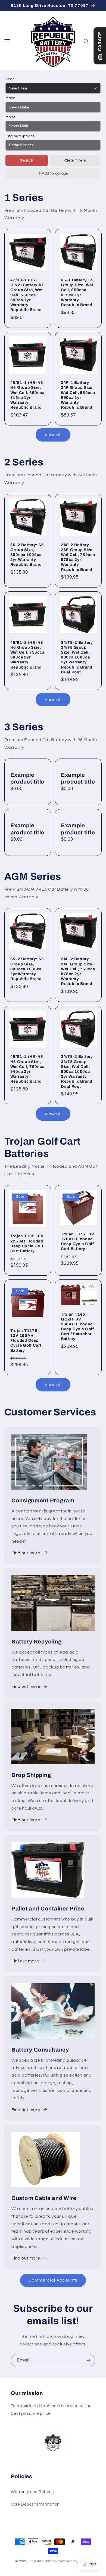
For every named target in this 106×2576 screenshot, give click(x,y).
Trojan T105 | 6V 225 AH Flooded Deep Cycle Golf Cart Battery (27, 1243)
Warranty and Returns (32, 2492)
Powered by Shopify (74, 2561)
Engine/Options (20, 136)
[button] (7, 42)
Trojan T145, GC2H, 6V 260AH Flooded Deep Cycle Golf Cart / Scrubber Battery (77, 1327)
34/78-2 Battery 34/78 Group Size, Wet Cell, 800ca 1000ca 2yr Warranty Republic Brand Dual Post (77, 657)
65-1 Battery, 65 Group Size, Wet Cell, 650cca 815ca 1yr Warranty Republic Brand (77, 292)
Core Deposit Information (35, 2504)
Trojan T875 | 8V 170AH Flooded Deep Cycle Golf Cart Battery (78, 1242)
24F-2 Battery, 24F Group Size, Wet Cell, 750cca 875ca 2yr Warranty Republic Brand (78, 557)
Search (27, 160)
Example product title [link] (27, 778)
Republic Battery (43, 2561)
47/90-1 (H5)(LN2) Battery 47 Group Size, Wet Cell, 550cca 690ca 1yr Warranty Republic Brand (27, 295)
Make (10, 98)
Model (11, 117)
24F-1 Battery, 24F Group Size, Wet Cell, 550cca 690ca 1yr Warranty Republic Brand (78, 395)
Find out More (26, 2258)
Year (10, 79)
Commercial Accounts (53, 2280)
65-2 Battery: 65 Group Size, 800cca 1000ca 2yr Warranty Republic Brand (27, 555)
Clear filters (75, 160)
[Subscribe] (89, 2361)
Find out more (26, 1553)
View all (53, 435)
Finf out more (25, 1961)
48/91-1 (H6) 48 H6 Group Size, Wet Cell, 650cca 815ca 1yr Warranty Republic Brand (27, 395)
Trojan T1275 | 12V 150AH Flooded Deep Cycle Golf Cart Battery (26, 1340)
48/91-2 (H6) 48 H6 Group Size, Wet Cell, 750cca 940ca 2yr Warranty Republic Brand (27, 655)
